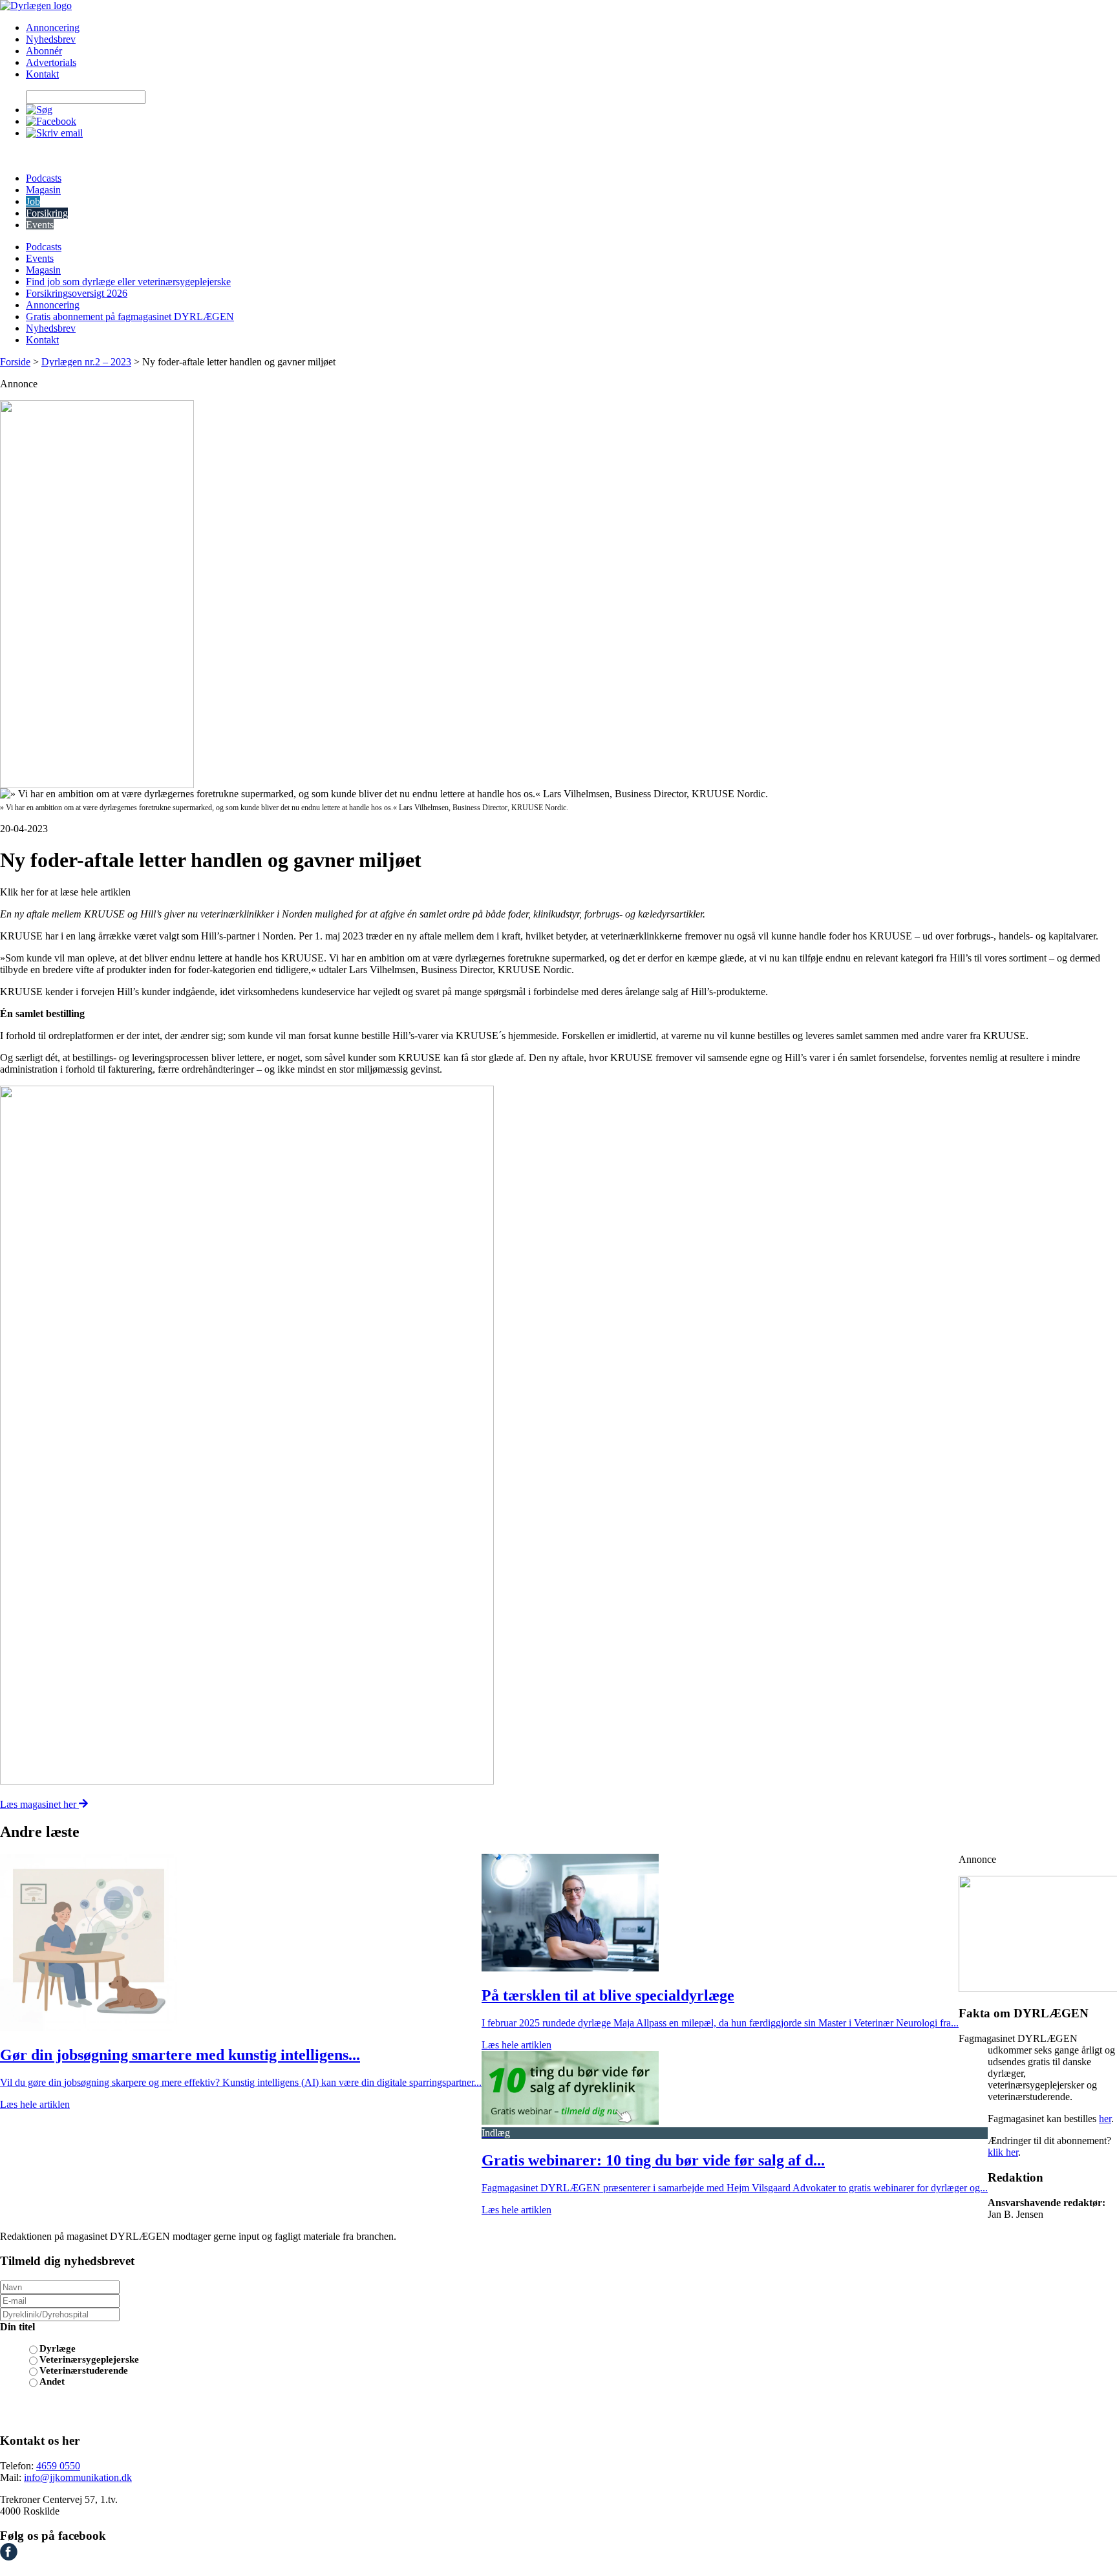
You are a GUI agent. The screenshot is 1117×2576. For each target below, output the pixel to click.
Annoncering (53, 27)
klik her (1003, 2152)
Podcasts (44, 178)
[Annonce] (558, 594)
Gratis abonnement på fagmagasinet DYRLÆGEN (130, 317)
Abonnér (44, 51)
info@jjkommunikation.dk (78, 2477)
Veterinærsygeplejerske (89, 2359)
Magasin (43, 190)
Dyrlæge (58, 2348)
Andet (52, 2381)
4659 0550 (58, 2466)
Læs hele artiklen (35, 2104)
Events (40, 225)
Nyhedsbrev (51, 39)
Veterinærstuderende (84, 2370)
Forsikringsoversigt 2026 (77, 293)
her (1105, 2119)
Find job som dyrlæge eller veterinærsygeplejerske (128, 282)
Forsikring (47, 213)
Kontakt (42, 74)
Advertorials (51, 62)
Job (33, 201)
